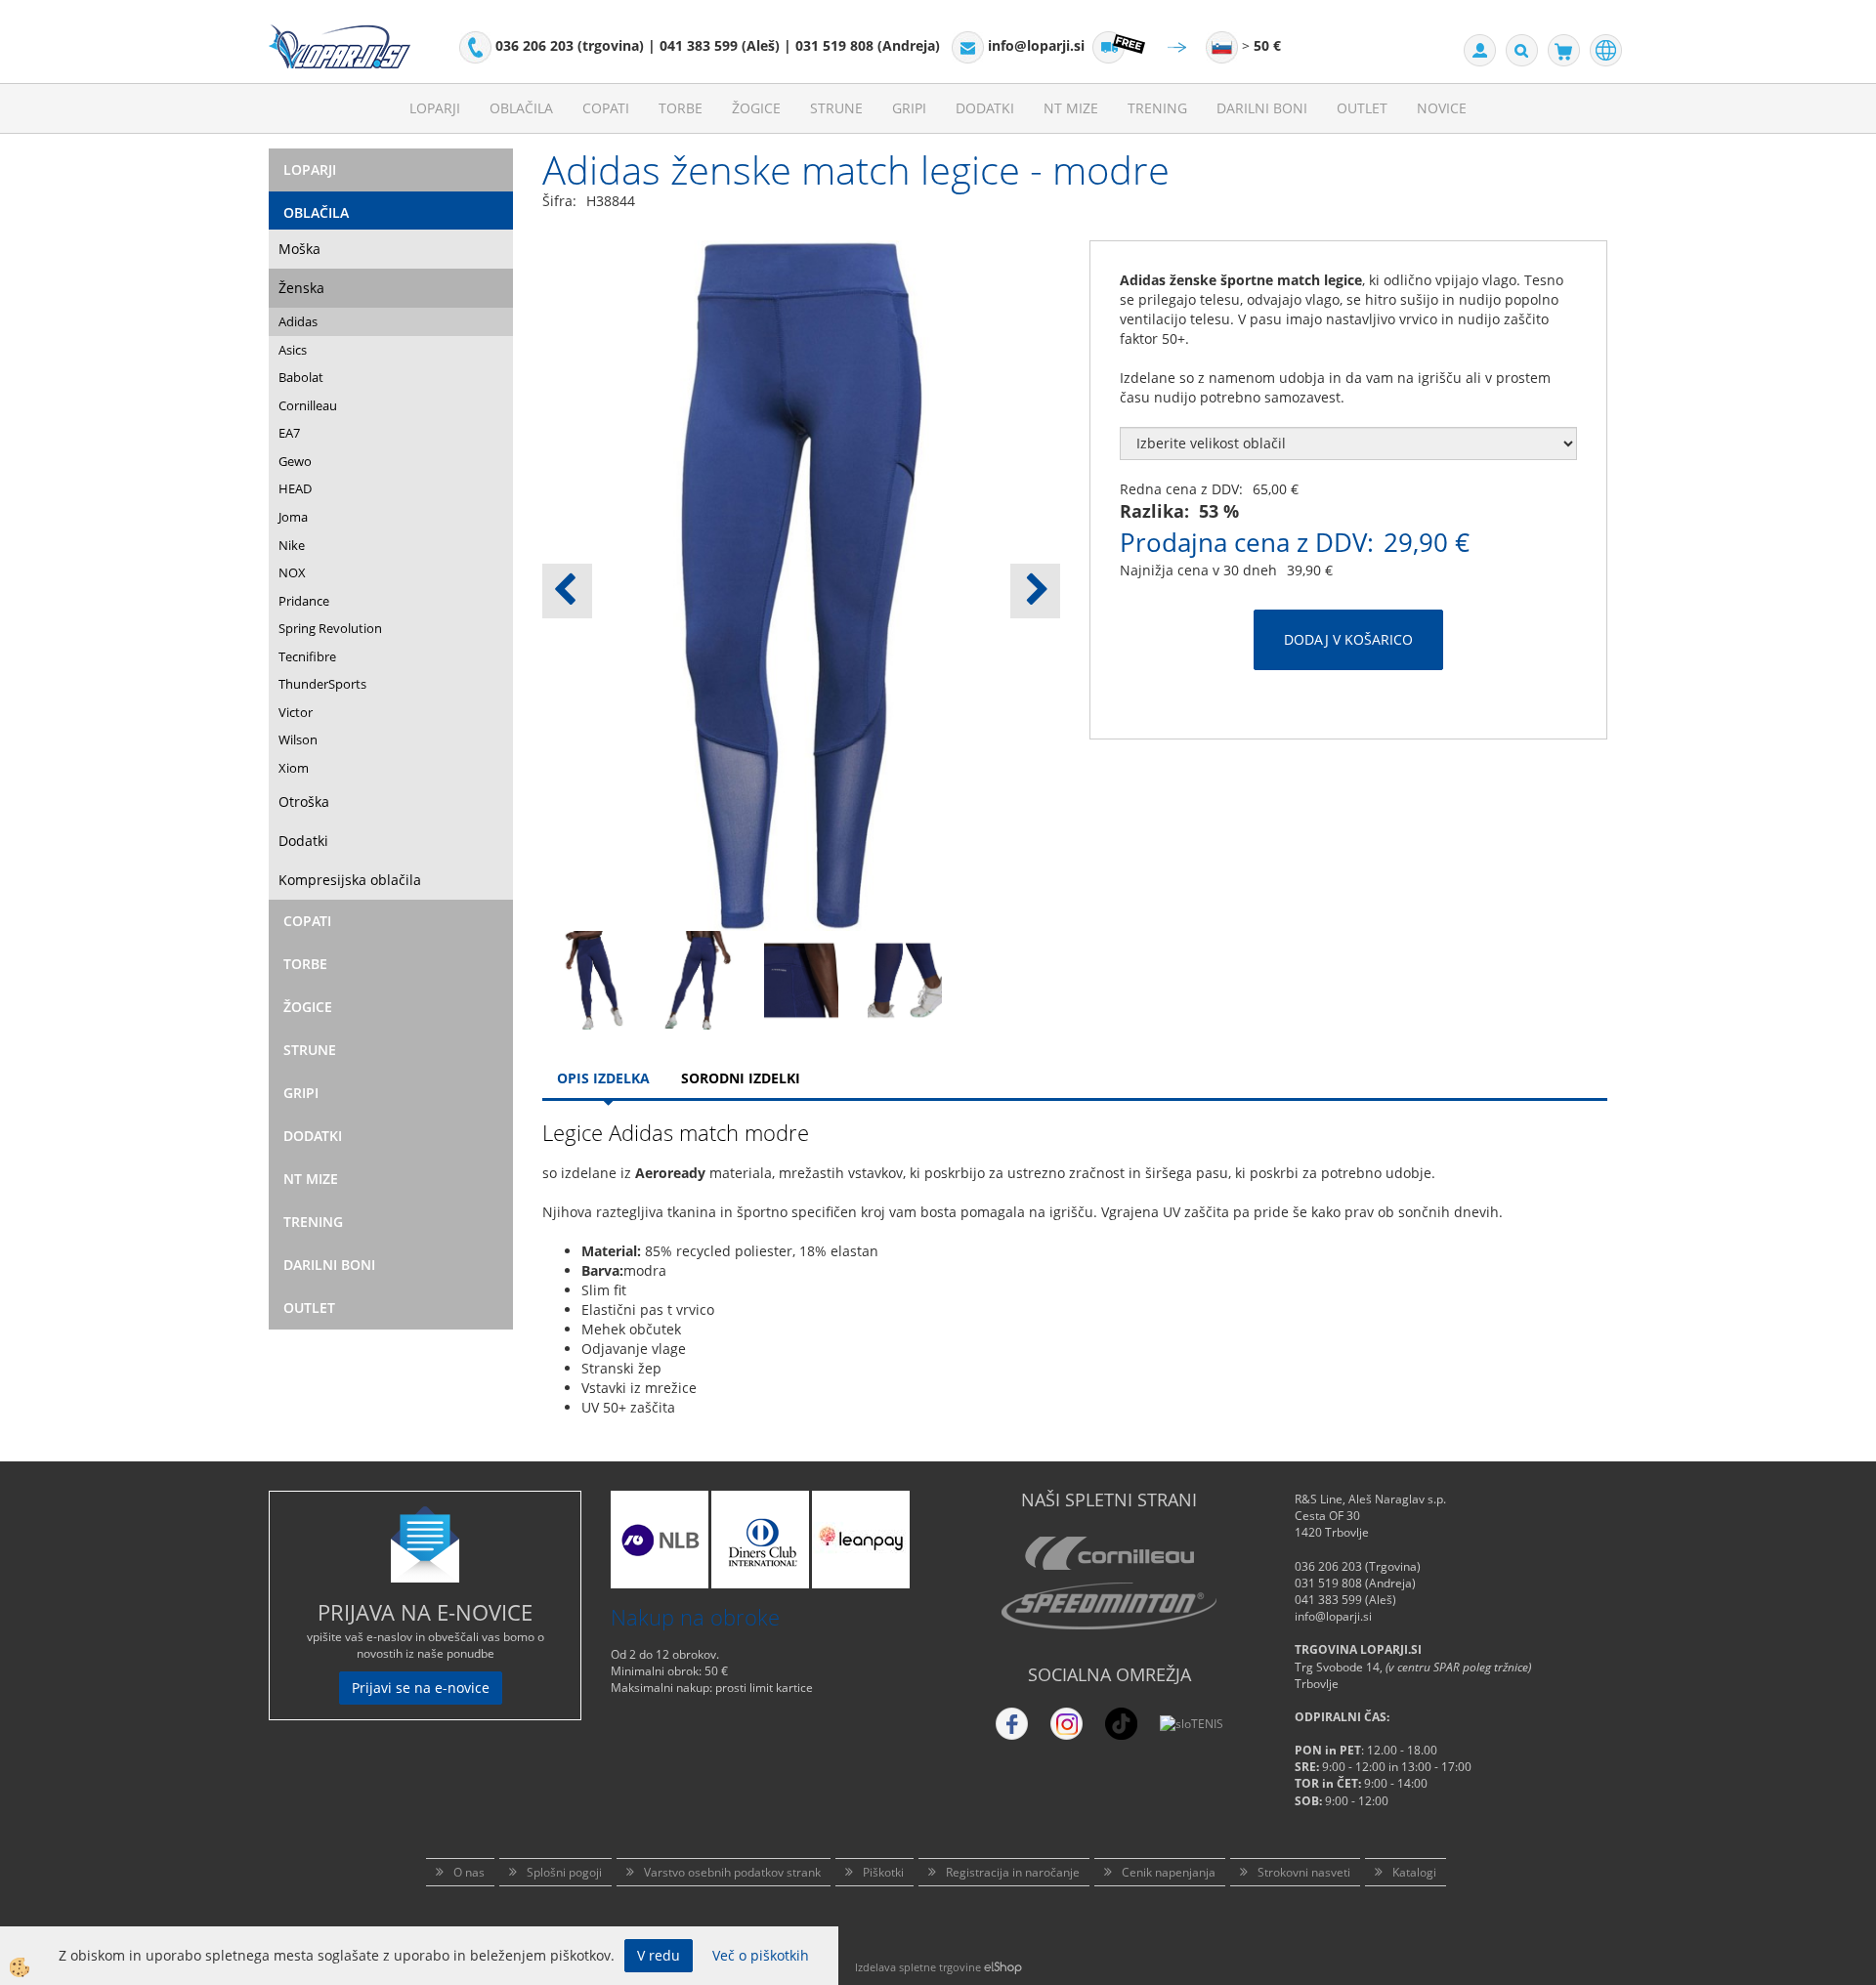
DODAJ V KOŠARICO (1348, 639)
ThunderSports (322, 684)
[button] (1035, 591)
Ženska (301, 288)
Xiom (294, 768)
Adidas (298, 321)
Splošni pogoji (564, 1872)
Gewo (295, 461)
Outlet (1362, 108)
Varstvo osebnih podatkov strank (732, 1872)
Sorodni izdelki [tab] (741, 1078)
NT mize (1071, 108)
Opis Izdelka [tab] (603, 1078)
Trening (1157, 108)
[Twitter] (1066, 1724)
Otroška (304, 802)
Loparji (435, 108)
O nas (469, 1872)
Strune (836, 108)
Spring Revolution (330, 628)
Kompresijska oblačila (350, 880)
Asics (293, 350)
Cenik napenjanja (1169, 1872)
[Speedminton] (1109, 1606)
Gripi (909, 108)
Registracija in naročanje (1013, 1872)
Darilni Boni (1262, 108)
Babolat (301, 377)
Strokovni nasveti (1304, 1872)
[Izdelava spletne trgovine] (1003, 1967)
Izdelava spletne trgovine (918, 1967)
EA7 (289, 433)
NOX (292, 572)
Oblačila (521, 108)
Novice (1442, 108)
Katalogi (1414, 1872)
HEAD (295, 488)
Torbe (681, 108)
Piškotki (883, 1872)
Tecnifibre (307, 656)
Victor (296, 712)
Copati (606, 108)
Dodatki (985, 108)
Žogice (756, 108)
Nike (292, 545)
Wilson (298, 739)
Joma (293, 517)
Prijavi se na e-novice (421, 1688)
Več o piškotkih (761, 1955)
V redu (659, 1955)
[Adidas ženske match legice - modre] (594, 978)
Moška (299, 249)
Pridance (304, 601)
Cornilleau (308, 405)
